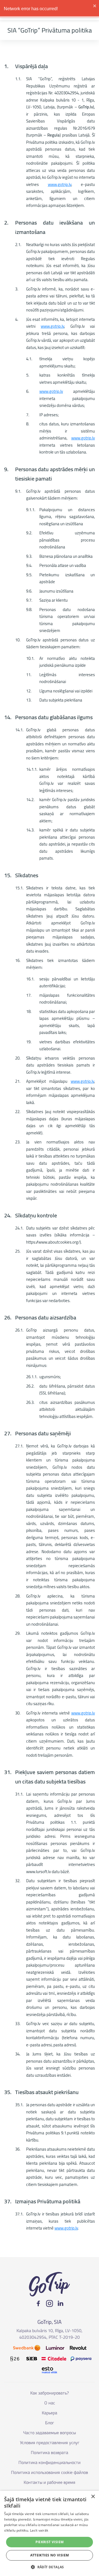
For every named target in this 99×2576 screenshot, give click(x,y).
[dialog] (50, 2533)
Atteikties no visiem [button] (50, 2555)
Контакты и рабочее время (50, 2482)
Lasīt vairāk (39, 2530)
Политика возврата (50, 2452)
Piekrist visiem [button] (50, 2542)
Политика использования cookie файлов (50, 2472)
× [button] (93, 2497)
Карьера (50, 2413)
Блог (50, 2423)
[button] (50, 2567)
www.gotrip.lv (60, 184)
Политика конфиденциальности (50, 2462)
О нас (50, 2403)
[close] (95, 6)
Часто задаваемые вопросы (50, 2433)
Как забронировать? (50, 2393)
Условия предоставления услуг (50, 2442)
